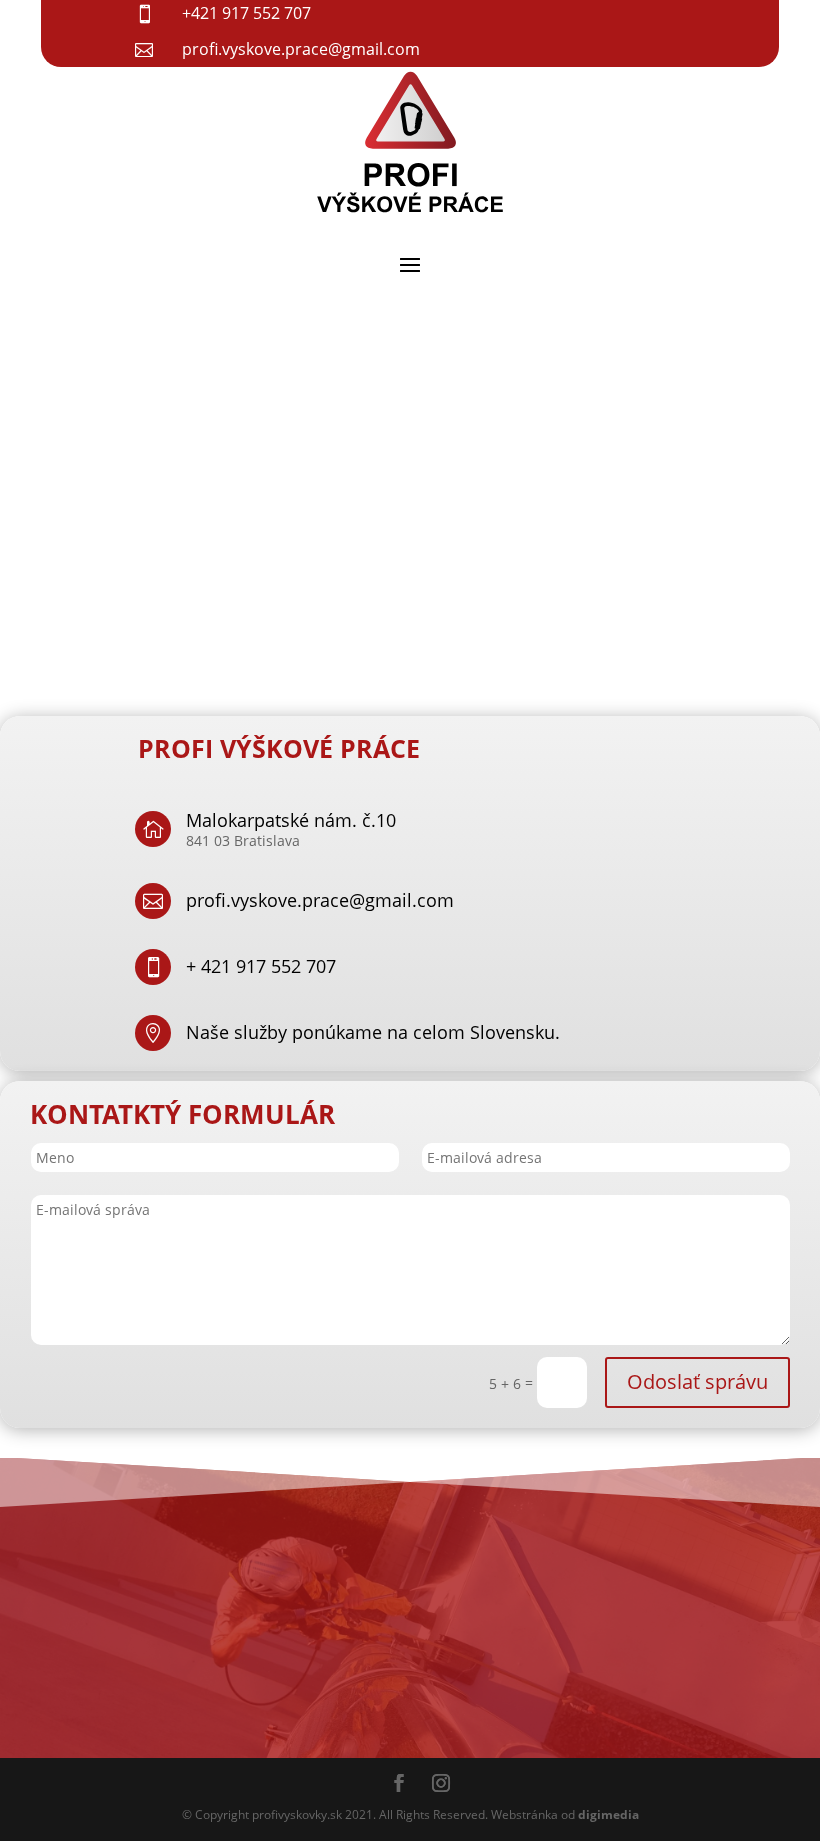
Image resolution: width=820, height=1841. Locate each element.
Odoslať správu (697, 1381)
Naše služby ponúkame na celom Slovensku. (373, 1032)
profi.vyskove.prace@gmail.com (320, 900)
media (608, 1814)
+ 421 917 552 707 (261, 966)
